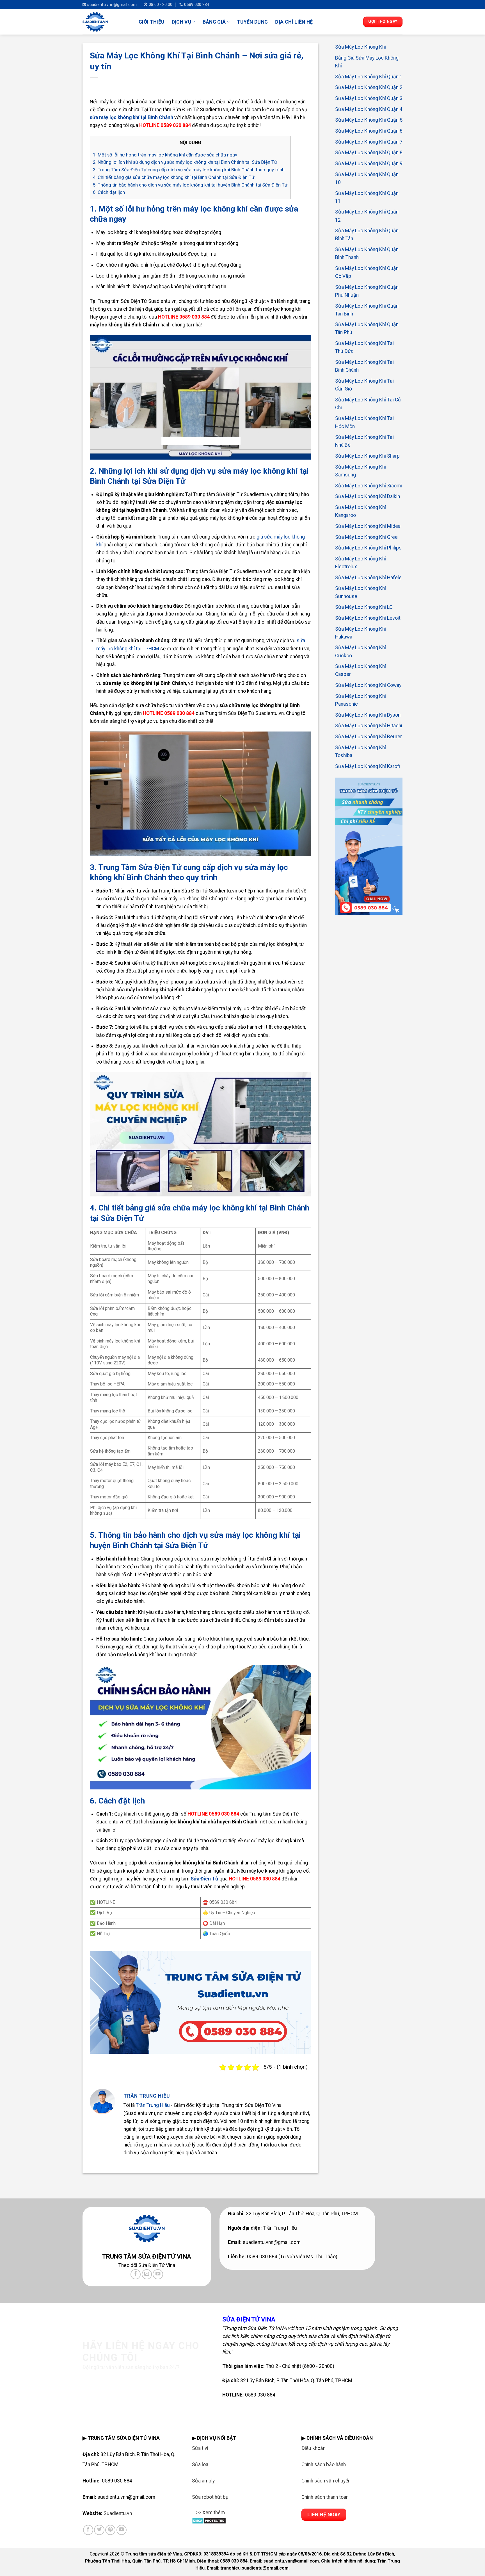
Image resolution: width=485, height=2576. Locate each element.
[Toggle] (197, 2516)
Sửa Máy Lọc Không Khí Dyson (368, 715)
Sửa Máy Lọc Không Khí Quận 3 (369, 98)
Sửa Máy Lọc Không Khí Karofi (368, 766)
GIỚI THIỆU (152, 22)
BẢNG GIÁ (214, 22)
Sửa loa (200, 2464)
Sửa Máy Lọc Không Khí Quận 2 (369, 87)
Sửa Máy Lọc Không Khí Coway (368, 685)
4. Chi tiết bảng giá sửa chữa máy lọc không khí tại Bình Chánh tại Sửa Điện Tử (174, 177)
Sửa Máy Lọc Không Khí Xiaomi (369, 485)
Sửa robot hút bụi (211, 2497)
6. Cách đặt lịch (109, 192)
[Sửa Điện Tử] (106, 22)
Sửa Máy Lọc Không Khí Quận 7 (369, 142)
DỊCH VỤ (182, 22)
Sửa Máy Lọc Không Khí (361, 47)
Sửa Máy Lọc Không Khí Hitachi (369, 726)
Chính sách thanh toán (325, 2497)
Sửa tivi (200, 2448)
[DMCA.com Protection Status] (209, 2520)
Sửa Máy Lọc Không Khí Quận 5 (369, 120)
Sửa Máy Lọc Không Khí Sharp (367, 456)
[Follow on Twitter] (99, 2530)
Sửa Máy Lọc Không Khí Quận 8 (369, 153)
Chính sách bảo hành (324, 2464)
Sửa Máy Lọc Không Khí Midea (368, 526)
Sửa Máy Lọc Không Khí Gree (366, 537)
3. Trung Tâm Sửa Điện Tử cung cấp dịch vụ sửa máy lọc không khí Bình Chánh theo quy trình (189, 170)
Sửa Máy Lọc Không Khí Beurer (369, 737)
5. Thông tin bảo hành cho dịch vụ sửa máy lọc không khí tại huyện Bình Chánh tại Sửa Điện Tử (190, 185)
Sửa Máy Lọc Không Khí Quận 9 (369, 163)
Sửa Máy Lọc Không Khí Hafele (368, 577)
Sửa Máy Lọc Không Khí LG (364, 607)
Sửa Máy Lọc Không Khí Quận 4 (369, 109)
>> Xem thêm (211, 2513)
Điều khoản (314, 2448)
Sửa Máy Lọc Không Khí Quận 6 (369, 131)
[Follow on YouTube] (158, 2274)
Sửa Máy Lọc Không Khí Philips (368, 548)
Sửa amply (203, 2481)
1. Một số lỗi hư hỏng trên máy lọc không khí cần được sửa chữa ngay (165, 155)
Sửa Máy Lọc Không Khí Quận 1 (369, 76)
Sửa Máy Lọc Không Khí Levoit (368, 618)
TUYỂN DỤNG (252, 22)
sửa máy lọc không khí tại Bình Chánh (131, 117)
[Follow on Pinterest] (110, 2530)
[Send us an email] (147, 2274)
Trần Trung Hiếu (153, 2105)
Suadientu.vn (118, 2513)
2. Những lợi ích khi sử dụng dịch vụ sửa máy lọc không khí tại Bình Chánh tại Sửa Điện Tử (185, 162)
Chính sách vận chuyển (326, 2481)
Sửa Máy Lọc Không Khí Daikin (368, 496)
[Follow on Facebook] (136, 2274)
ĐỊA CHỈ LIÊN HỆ (294, 22)
